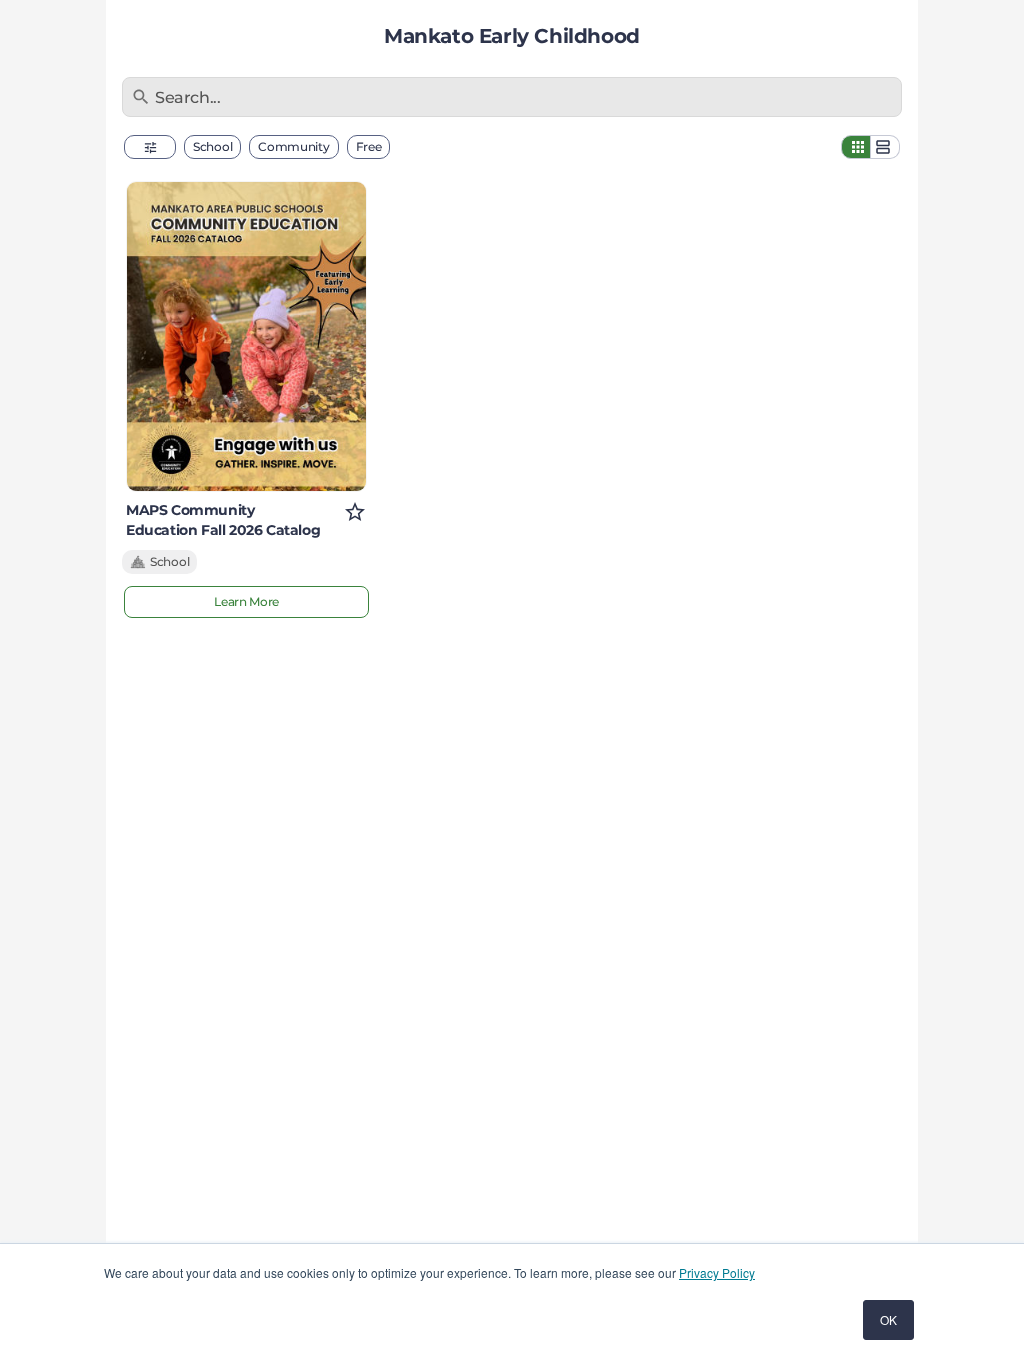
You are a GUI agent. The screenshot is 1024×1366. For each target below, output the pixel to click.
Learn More (246, 601)
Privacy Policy (717, 1272)
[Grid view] (856, 147)
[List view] (885, 147)
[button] (150, 147)
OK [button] (888, 1319)
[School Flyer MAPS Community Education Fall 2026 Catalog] (246, 336)
